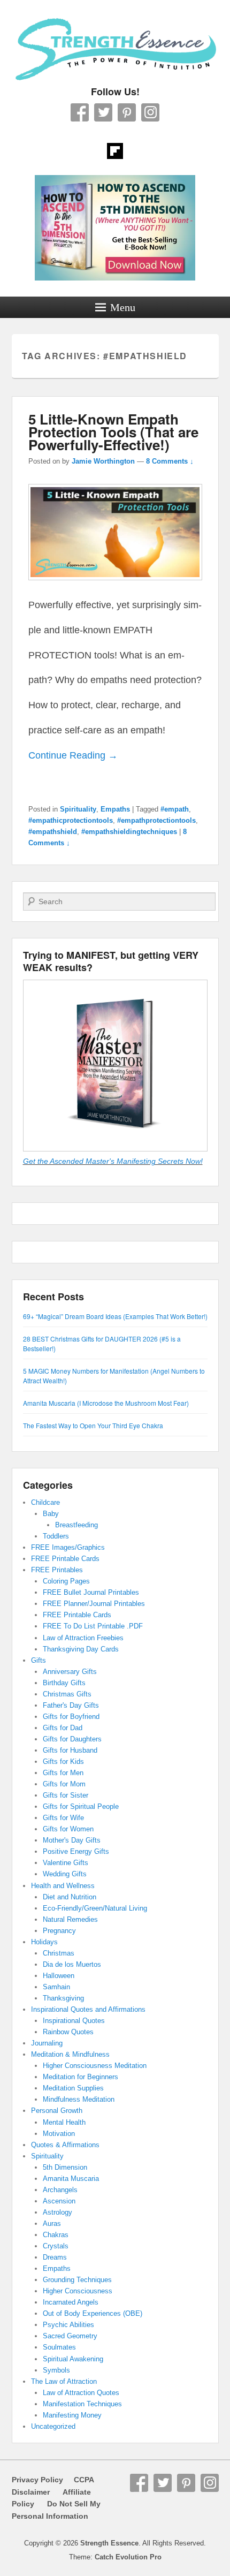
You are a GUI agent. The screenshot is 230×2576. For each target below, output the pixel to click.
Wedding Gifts (65, 1874)
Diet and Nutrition (70, 1897)
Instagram (150, 112)
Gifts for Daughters (72, 1739)
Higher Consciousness (78, 2291)
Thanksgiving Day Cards (81, 1649)
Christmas (59, 1953)
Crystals (56, 2246)
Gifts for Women (68, 1829)
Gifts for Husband (70, 1750)
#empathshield (53, 832)
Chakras (56, 2235)
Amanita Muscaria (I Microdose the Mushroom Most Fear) (106, 1403)
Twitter (103, 112)
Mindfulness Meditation (79, 2099)
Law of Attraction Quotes (81, 2393)
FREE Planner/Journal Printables (94, 1604)
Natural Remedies (70, 1919)
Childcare (45, 1502)
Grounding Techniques (77, 2280)
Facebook (80, 112)
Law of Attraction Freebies (83, 1638)
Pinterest (127, 112)
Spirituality (78, 809)
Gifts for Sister (66, 1795)
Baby (51, 1514)
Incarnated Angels (71, 2302)
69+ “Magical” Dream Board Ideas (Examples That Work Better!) (115, 1316)
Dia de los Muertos (72, 1964)
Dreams (55, 2257)
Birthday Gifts (64, 1683)
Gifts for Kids (63, 1761)
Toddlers (56, 1536)
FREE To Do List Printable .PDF (93, 1626)
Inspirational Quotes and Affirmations (88, 2009)
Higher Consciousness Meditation (95, 2066)
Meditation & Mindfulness (70, 2054)
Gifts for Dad (63, 1728)
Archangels (60, 2190)
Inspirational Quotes (74, 2021)
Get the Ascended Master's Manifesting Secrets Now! (113, 1161)
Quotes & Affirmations (65, 2145)
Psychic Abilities (68, 2325)
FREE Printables (57, 1570)
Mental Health (64, 2122)
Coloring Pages (66, 1581)
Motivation (59, 2134)
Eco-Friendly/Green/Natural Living (95, 1908)
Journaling (47, 2043)
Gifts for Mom (64, 1784)
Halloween (59, 1976)
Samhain (56, 1987)
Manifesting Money (72, 2415)
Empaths (115, 809)
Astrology (57, 2212)
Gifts (39, 1660)
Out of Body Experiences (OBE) (93, 2313)
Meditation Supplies (73, 2088)
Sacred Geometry (70, 2336)
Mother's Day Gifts (72, 1840)
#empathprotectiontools (156, 820)
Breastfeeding (76, 1525)
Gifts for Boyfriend (71, 1717)
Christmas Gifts (67, 1694)
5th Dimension (65, 2167)
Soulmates (59, 2347)
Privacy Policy (37, 2480)
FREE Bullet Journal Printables (91, 1592)
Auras (52, 2223)
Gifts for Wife (63, 1818)
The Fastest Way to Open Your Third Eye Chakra (93, 1425)
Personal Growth (57, 2111)
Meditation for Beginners (80, 2077)
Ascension (59, 2201)
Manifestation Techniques (82, 2404)
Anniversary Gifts (70, 1672)
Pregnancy (59, 1931)
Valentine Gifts (66, 1863)
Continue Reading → (73, 755)
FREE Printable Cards (65, 1559)
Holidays (44, 1942)
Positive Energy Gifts (76, 1851)
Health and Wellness (63, 1886)
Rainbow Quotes (68, 2032)
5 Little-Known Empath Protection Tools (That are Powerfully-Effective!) (113, 432)
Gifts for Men (63, 1773)
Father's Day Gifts (71, 1705)
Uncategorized (53, 2426)
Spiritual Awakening (73, 2359)
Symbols (56, 2370)
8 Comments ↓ (170, 461)
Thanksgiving (63, 1998)
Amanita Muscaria (71, 2179)
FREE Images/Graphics (68, 1547)
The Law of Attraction (64, 2381)
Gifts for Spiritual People (81, 1806)
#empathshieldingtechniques (129, 832)
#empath (175, 809)
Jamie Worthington (103, 461)
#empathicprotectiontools (71, 820)
